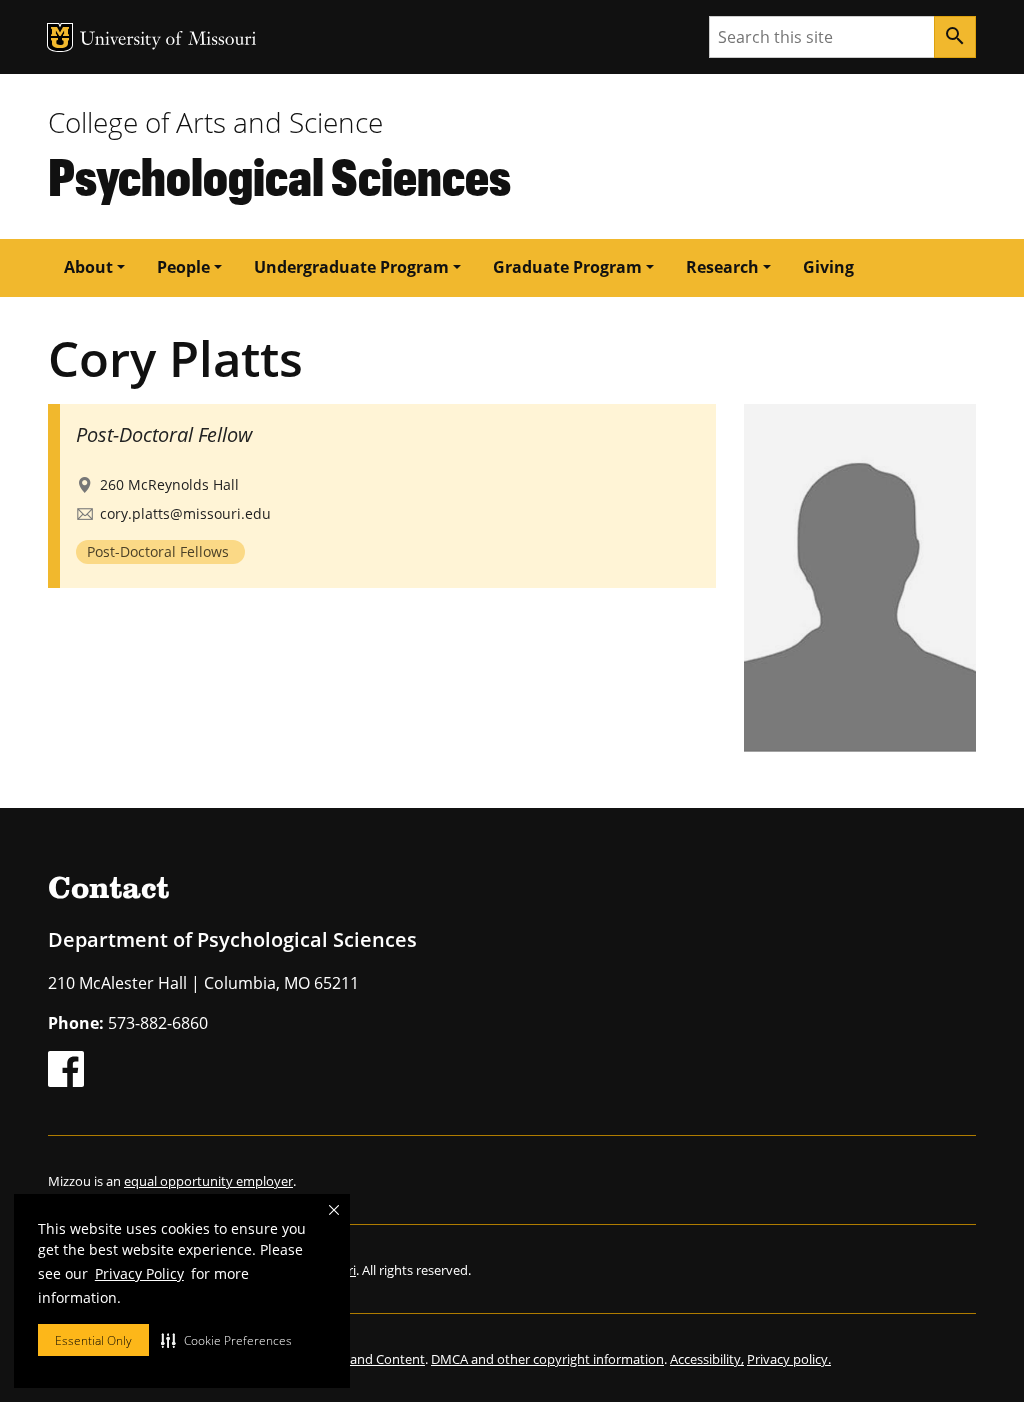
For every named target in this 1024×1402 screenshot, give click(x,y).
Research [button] (722, 267)
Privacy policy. (789, 1359)
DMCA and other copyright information (547, 1359)
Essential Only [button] (93, 1340)
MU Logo (60, 37)
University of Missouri (168, 40)
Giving (828, 267)
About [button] (88, 267)
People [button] (183, 267)
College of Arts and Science (215, 122)
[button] (226, 1340)
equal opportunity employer (208, 1181)
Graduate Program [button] (567, 267)
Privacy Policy (139, 1273)
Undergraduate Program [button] (351, 267)
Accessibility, (707, 1359)
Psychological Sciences (279, 175)
